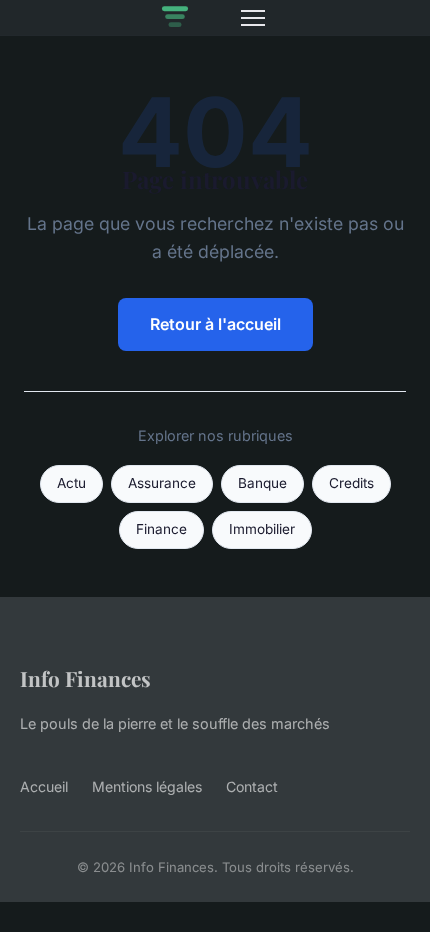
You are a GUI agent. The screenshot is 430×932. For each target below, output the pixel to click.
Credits (351, 483)
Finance (161, 529)
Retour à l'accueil (215, 324)
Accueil (44, 786)
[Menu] (253, 18)
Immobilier (262, 529)
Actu (71, 483)
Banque (262, 483)
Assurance (162, 483)
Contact (252, 786)
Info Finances (85, 678)
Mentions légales (147, 786)
